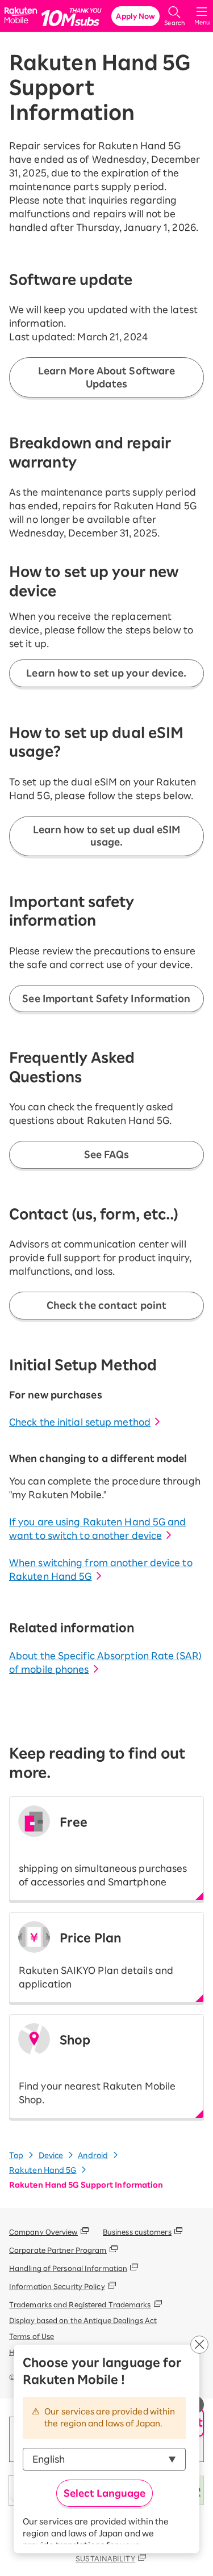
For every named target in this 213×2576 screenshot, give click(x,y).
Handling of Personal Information (68, 2268)
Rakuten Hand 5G (43, 2170)
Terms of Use (32, 2336)
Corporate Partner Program (58, 2250)
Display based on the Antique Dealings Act (83, 2320)
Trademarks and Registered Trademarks (80, 2304)
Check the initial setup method (80, 1422)
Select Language (105, 2493)
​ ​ (103, 1851)
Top (16, 2156)
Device (51, 2156)
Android (93, 2156)
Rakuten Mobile (22, 16)
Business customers (137, 2232)
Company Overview (43, 2232)
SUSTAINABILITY (105, 2558)
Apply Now (135, 16)
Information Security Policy (57, 2286)
